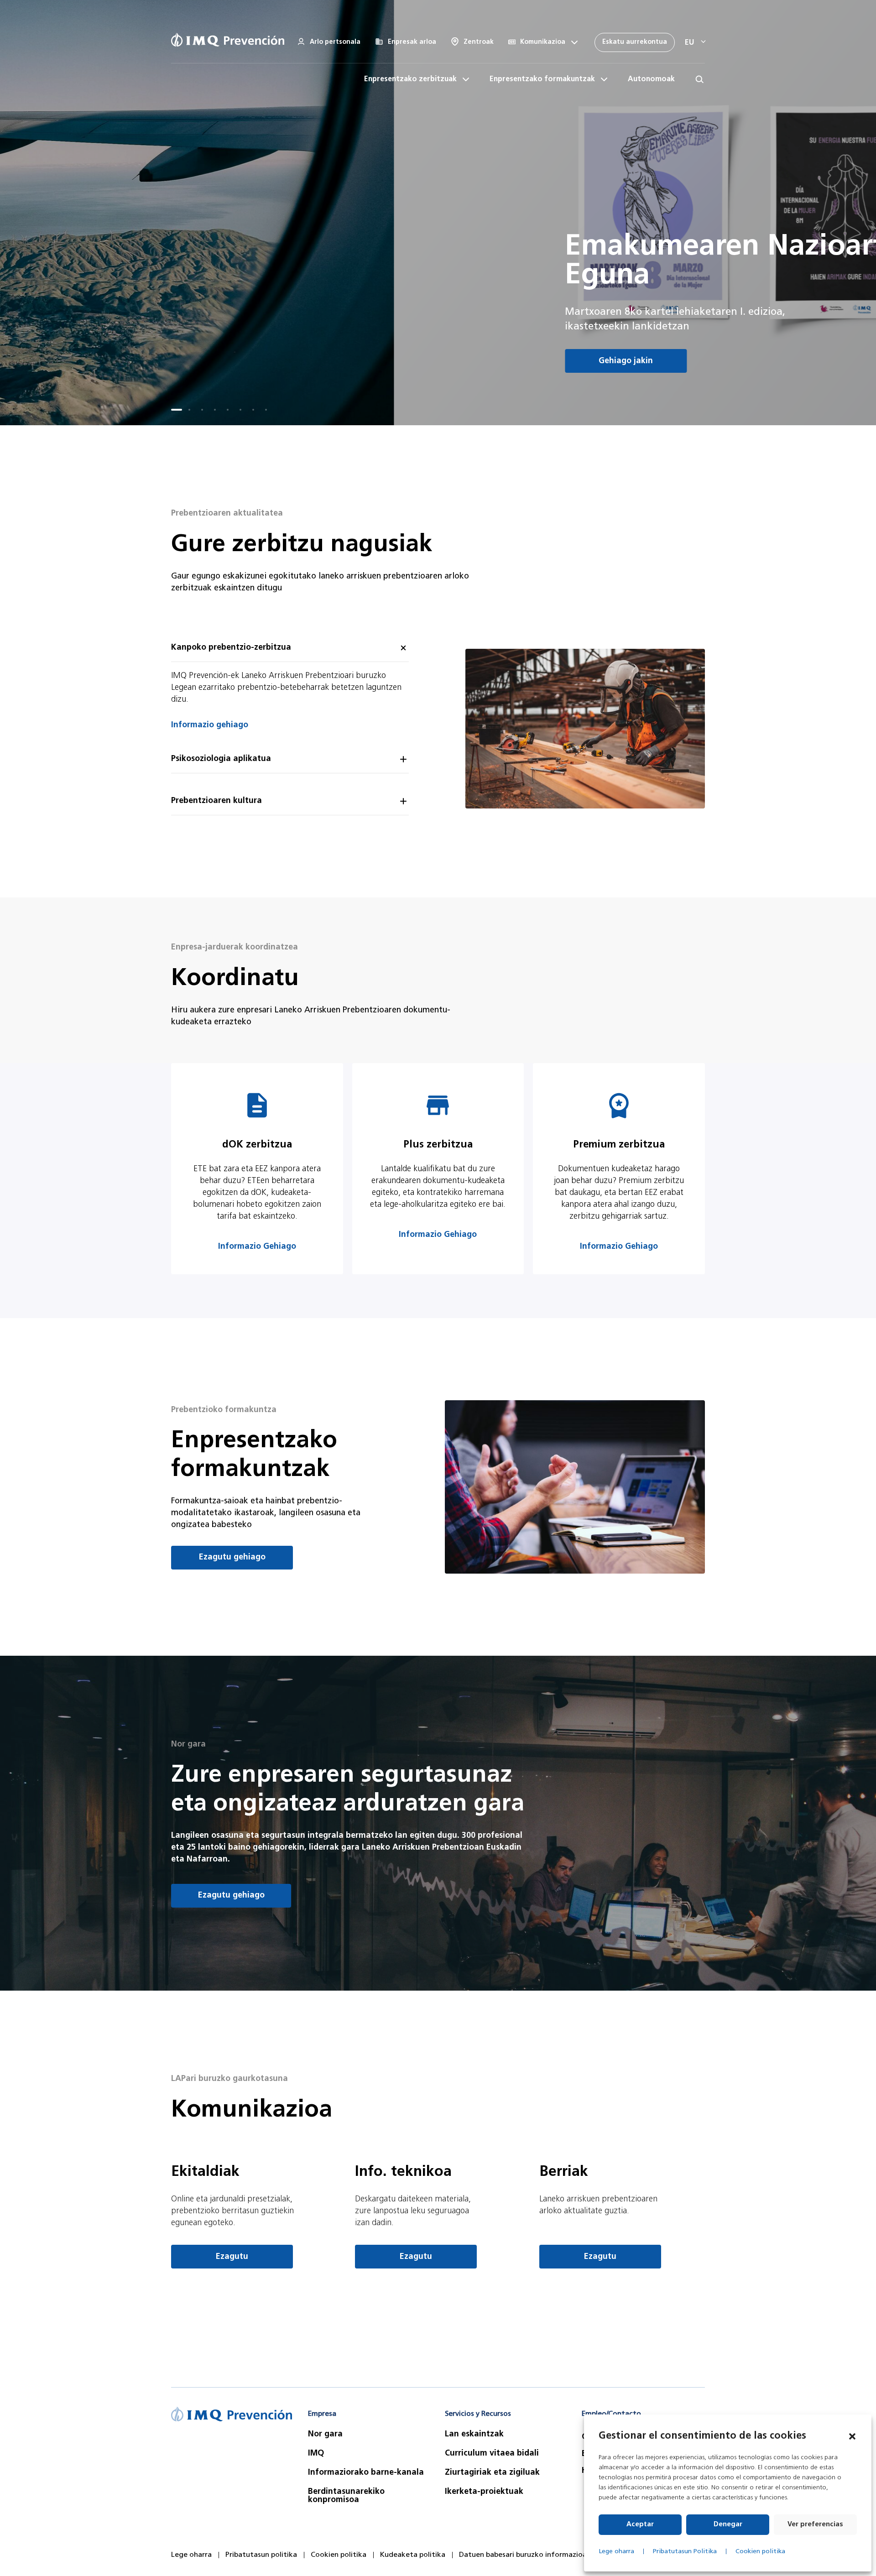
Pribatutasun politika (261, 2555)
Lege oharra (616, 2552)
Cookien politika (760, 2552)
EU (689, 43)
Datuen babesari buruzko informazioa (523, 2555)
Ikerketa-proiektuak (484, 2492)
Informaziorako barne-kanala (366, 2473)
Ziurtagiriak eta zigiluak (492, 2473)
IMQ (316, 2454)
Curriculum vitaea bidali (492, 2454)
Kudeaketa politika (413, 2555)
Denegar (728, 2525)
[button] (852, 2436)
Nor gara (325, 2435)
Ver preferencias (815, 2525)
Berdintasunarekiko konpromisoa (346, 2496)
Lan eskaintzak (474, 2435)
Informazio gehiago (210, 725)
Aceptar (640, 2525)
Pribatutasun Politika (685, 2552)
